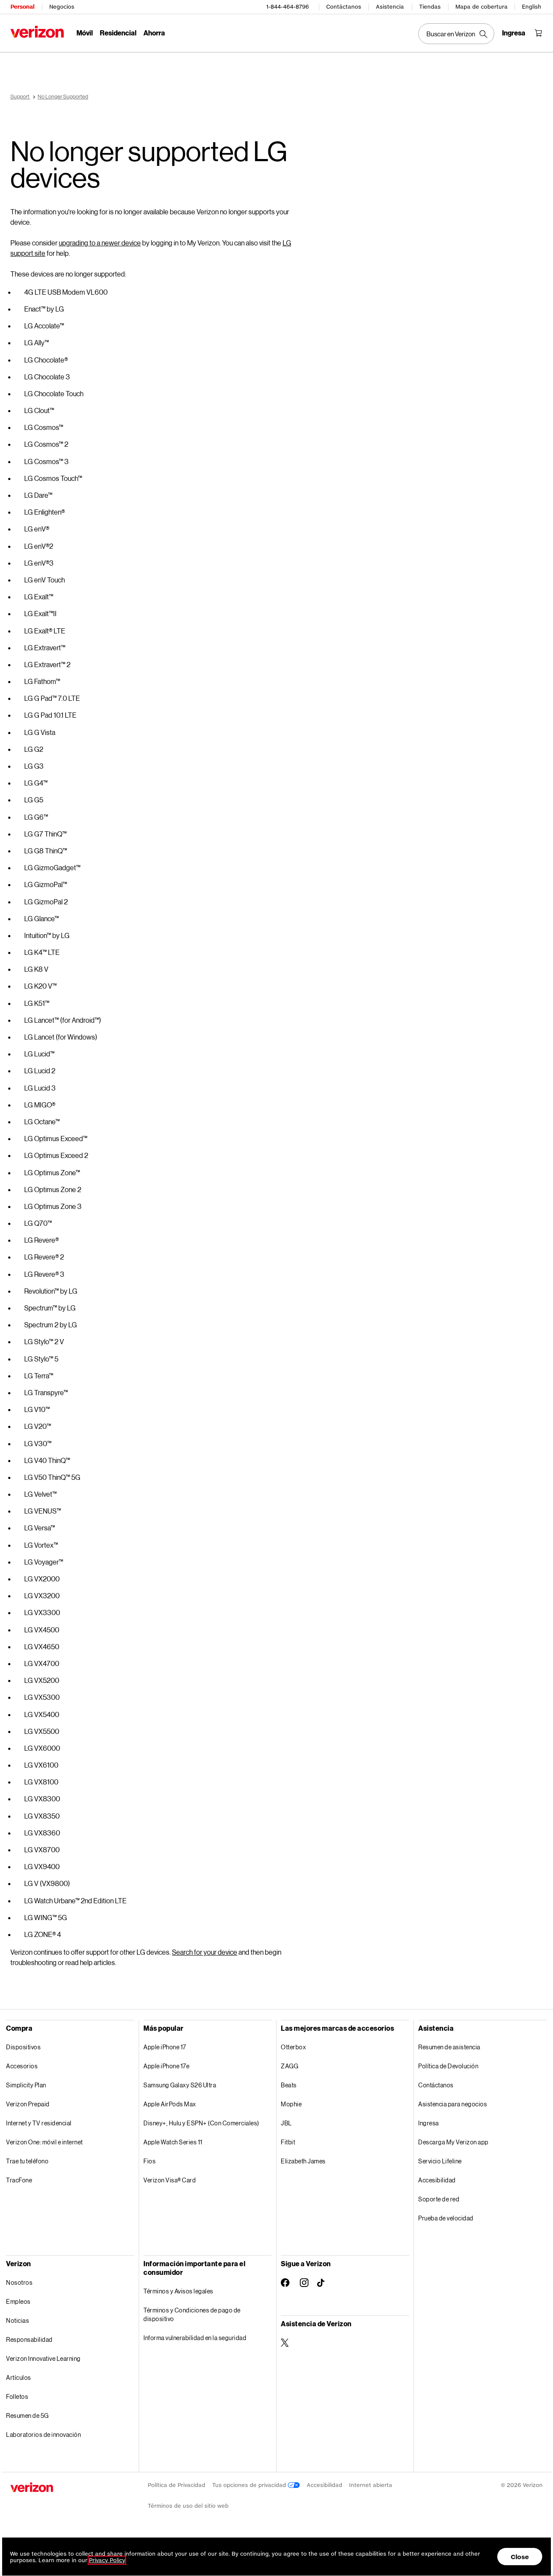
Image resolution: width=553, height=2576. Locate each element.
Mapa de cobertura (481, 7)
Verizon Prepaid (28, 2104)
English (532, 7)
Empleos (18, 2301)
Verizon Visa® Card (170, 2180)
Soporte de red (439, 2199)
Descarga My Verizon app (453, 2142)
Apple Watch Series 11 (173, 2142)
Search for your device (205, 1952)
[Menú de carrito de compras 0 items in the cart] (538, 33)
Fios (149, 2161)
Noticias (17, 2320)
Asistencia (390, 7)
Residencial (118, 33)
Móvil (85, 33)
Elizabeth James (303, 2161)
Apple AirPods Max (170, 2104)
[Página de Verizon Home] (37, 32)
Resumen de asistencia (449, 2047)
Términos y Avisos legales (178, 2291)
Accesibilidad (437, 2180)
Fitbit (288, 2142)
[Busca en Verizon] (456, 34)
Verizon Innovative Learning (43, 2358)
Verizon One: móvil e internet (44, 2142)
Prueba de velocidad (446, 2218)
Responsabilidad (29, 2339)
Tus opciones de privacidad (250, 2485)
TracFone (19, 2180)
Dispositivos (23, 2047)
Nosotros (19, 2282)
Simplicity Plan (26, 2085)
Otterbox (293, 2047)
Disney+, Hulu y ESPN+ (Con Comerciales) (201, 2123)
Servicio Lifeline (440, 2161)
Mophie (291, 2104)
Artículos (19, 2377)
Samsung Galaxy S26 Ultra (180, 2085)
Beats (289, 2085)
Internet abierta (371, 2485)
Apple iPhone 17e (166, 2066)
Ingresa (429, 2123)
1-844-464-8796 (288, 7)
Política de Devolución (448, 2066)
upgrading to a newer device (100, 243)
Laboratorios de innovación (43, 2434)
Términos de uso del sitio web (188, 2506)
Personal (22, 7)
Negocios (62, 7)
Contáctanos (344, 7)
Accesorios (22, 2066)
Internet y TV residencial (39, 2123)
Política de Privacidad (176, 2485)
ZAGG (289, 2066)
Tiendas (430, 7)
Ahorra (154, 33)
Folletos (17, 2396)
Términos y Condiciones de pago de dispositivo (192, 2314)
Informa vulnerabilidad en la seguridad (195, 2338)
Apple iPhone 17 (165, 2047)
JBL (286, 2123)
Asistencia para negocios (453, 2104)
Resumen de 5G (27, 2415)
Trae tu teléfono (27, 2161)
